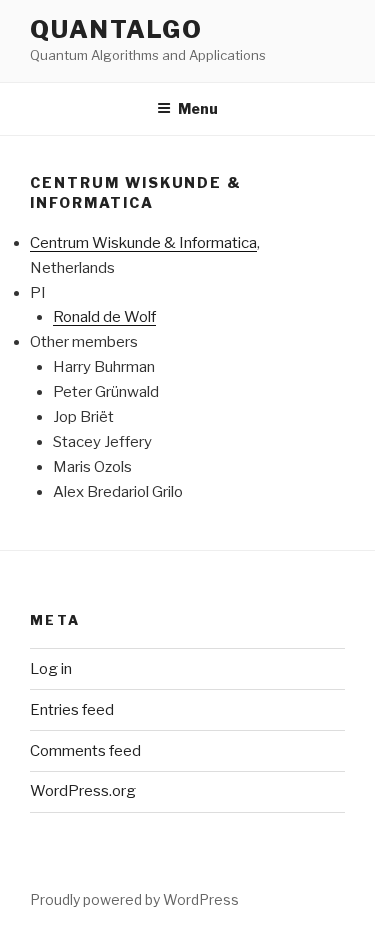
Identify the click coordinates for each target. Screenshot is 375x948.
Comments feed (85, 751)
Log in (51, 669)
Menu (198, 108)
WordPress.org (83, 791)
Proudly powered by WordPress (134, 899)
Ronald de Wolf (104, 317)
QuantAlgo (116, 29)
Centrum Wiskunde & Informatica (143, 243)
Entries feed (72, 710)
